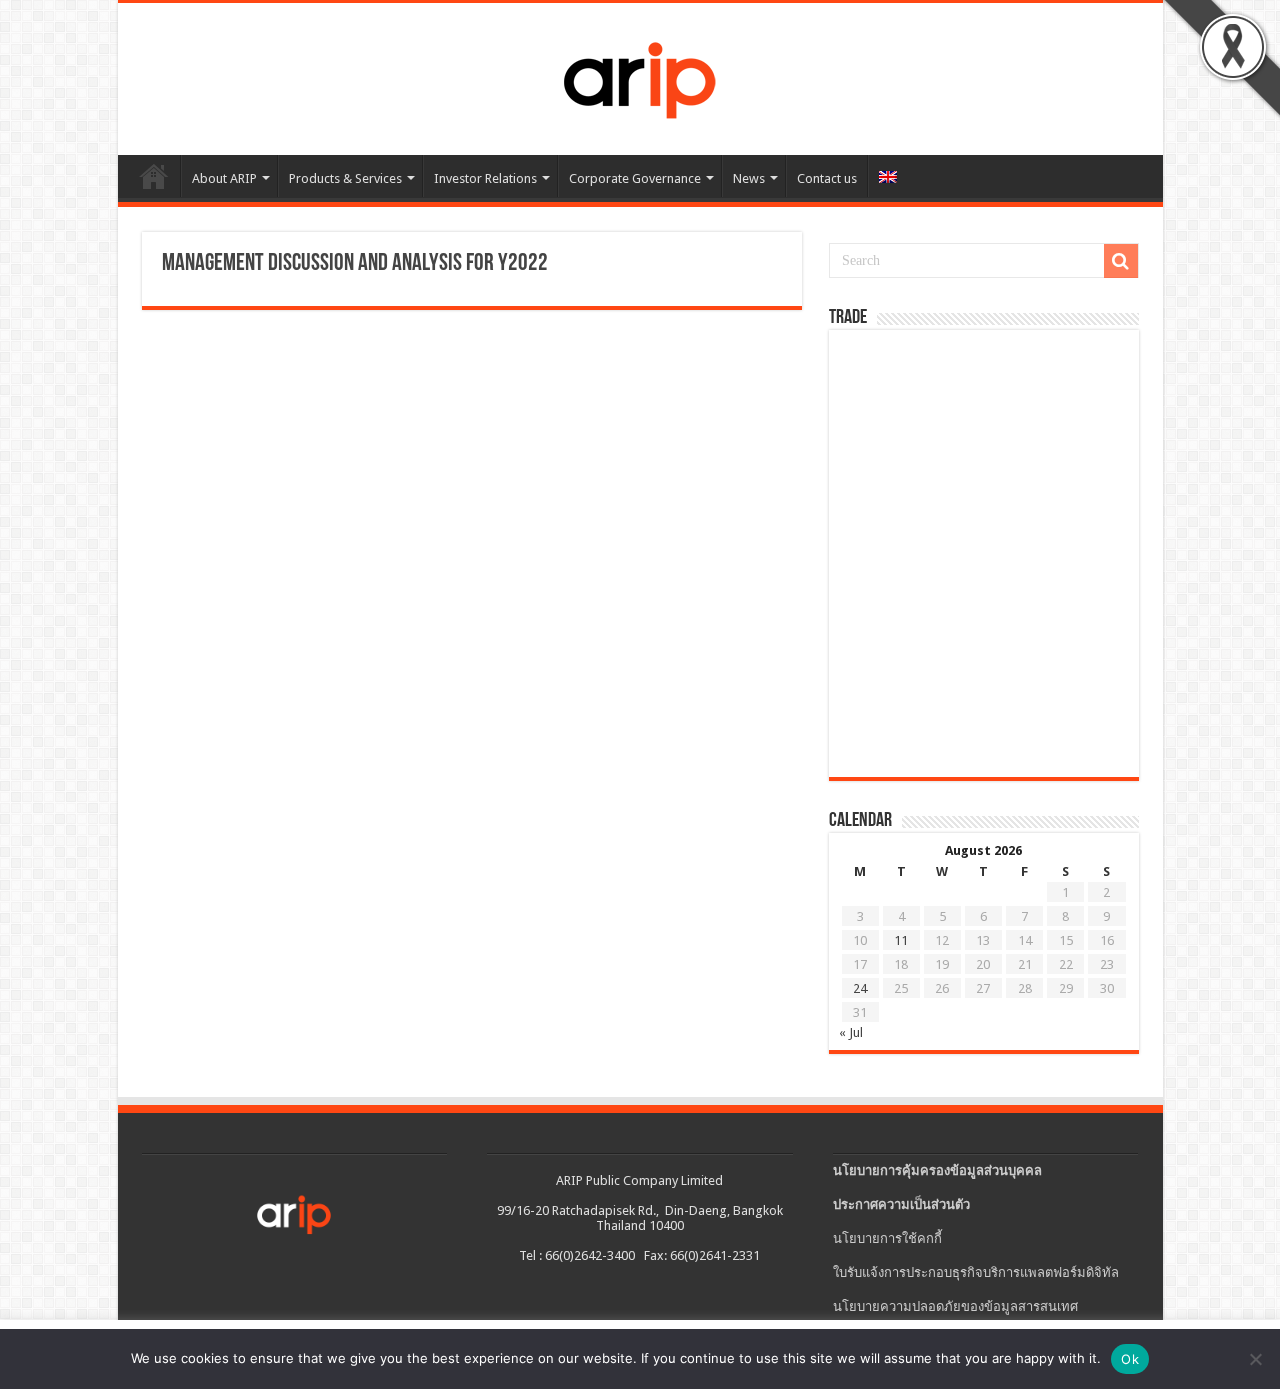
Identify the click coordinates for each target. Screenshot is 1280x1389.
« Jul (851, 1032)
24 (860, 988)
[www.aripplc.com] (640, 75)
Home (154, 176)
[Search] (1121, 261)
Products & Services (345, 178)
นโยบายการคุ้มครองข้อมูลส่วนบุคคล (937, 1170)
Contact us (827, 178)
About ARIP (224, 178)
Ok (1130, 1359)
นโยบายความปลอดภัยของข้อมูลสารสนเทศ (955, 1306)
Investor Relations (485, 178)
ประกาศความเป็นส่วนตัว (901, 1204)
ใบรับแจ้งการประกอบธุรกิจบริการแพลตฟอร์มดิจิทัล (976, 1272)
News (749, 178)
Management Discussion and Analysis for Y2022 (355, 264)
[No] (1255, 1359)
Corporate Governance (635, 178)
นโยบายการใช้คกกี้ (887, 1238)
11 (901, 940)
